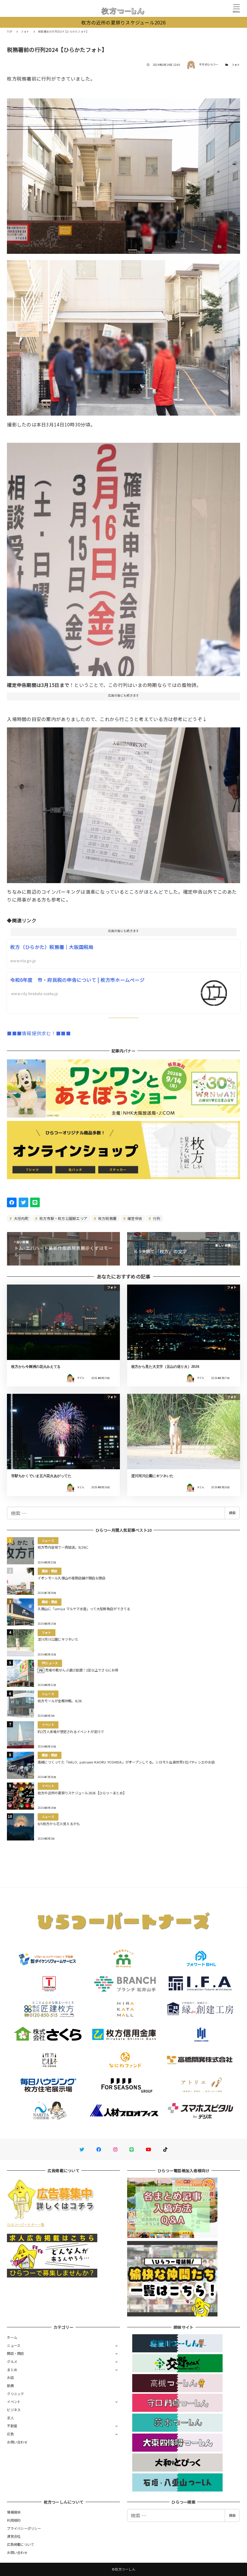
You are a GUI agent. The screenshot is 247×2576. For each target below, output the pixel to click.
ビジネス (14, 2410)
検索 (232, 1513)
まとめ (12, 2370)
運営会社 (14, 2536)
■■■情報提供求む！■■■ (39, 1033)
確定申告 (134, 1218)
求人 (10, 2418)
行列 (156, 1218)
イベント (14, 2402)
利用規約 (14, 2520)
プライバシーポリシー (24, 2528)
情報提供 (14, 2512)
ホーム (12, 2337)
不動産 (12, 2426)
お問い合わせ (17, 2442)
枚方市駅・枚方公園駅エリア (63, 1218)
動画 (10, 2386)
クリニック (15, 2394)
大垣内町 (21, 1218)
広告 (10, 2434)
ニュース (14, 2345)
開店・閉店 (15, 2353)
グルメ (12, 2361)
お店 (10, 2377)
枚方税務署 (107, 1218)
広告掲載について (20, 2544)
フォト (236, 65)
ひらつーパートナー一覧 (26, 2224)
